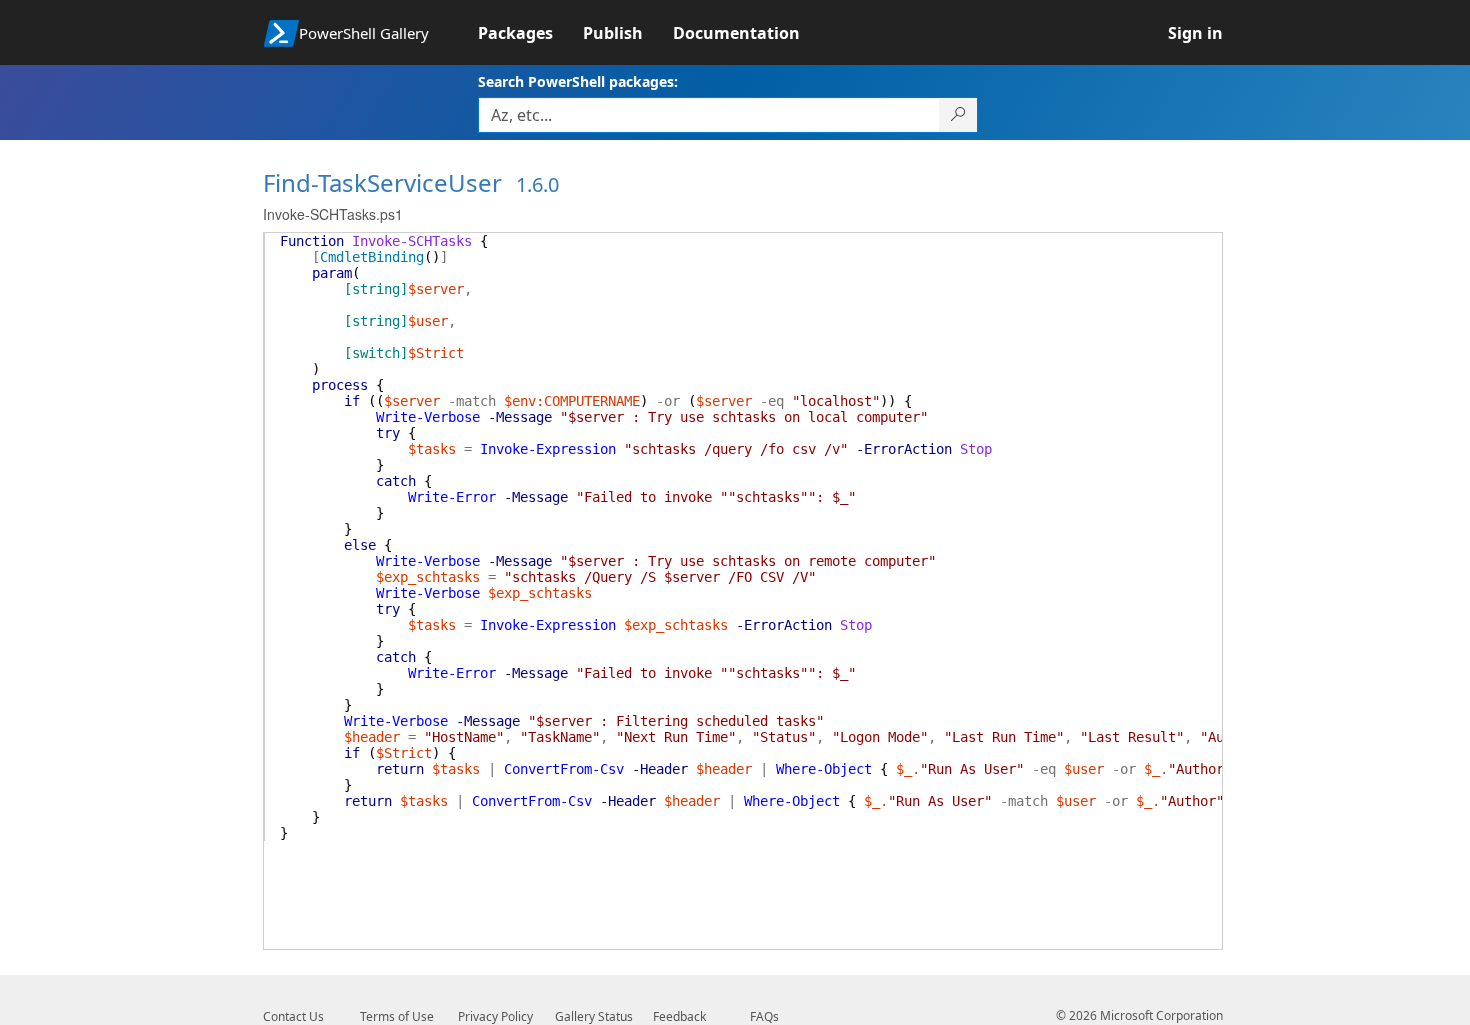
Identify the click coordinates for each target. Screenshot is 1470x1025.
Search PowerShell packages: (578, 81)
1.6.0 (537, 184)
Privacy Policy (495, 1016)
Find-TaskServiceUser (382, 182)
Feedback (679, 1016)
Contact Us (293, 1016)
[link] (530, 33)
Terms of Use (397, 1016)
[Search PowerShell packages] (958, 115)
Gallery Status (594, 1016)
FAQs (764, 1016)
